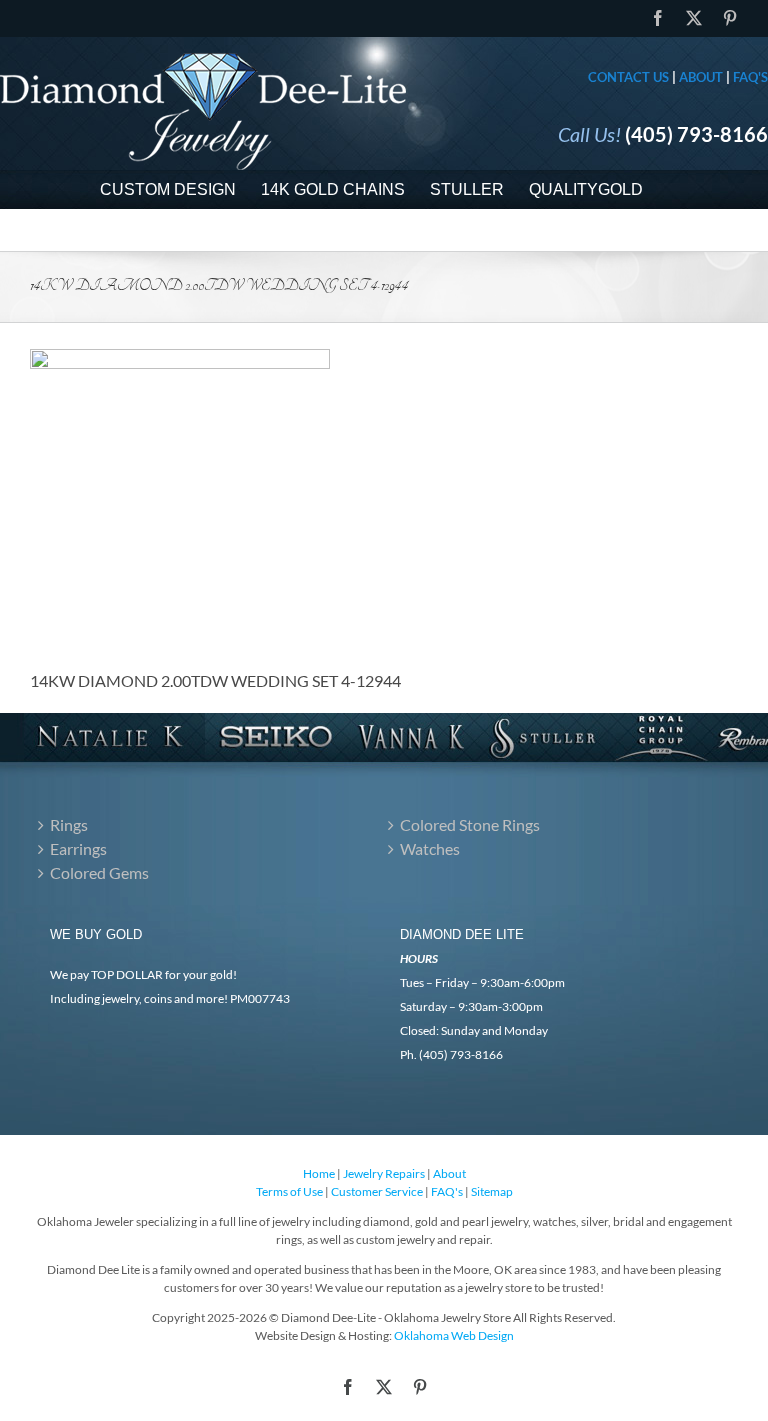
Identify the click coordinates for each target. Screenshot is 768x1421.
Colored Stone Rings (470, 824)
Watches (430, 848)
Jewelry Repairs (384, 1173)
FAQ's (750, 77)
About (701, 77)
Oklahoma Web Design (454, 1335)
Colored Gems (99, 872)
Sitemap (492, 1191)
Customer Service (377, 1191)
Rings (69, 824)
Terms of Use (289, 1191)
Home (319, 1173)
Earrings (78, 848)
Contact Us (628, 77)
